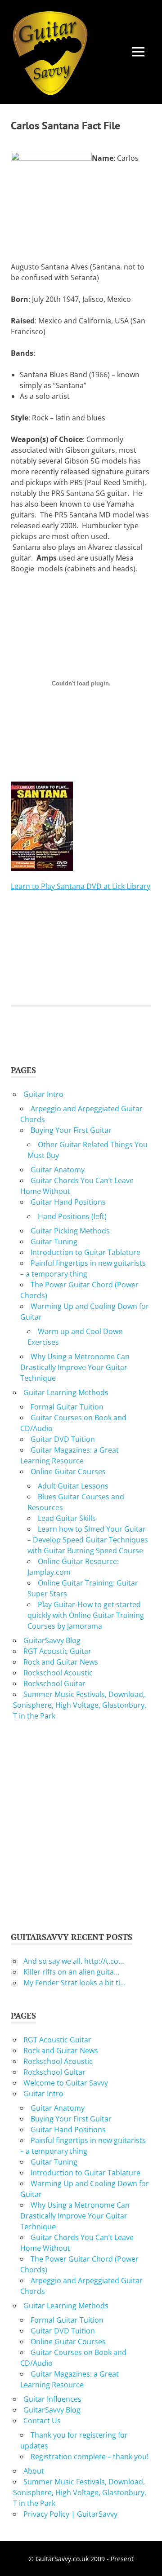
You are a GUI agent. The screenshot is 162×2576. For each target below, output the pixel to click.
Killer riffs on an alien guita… (71, 1972)
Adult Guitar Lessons (73, 1486)
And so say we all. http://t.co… (74, 1961)
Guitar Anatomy (58, 1170)
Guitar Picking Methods (70, 1231)
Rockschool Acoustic (58, 1673)
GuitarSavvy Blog (52, 1640)
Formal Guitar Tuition (67, 1407)
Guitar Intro (43, 1094)
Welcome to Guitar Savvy (66, 2083)
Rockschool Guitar (54, 1683)
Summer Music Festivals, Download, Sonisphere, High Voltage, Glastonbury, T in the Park (80, 1705)
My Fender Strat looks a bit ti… (74, 1983)
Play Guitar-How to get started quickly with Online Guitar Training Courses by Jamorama (86, 1615)
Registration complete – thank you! (90, 2457)
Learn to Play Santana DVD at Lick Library (81, 886)
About (34, 2471)
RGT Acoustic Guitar (57, 1651)
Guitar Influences (52, 2399)
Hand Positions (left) (72, 1216)
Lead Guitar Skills (67, 1518)
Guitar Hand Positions (68, 1202)
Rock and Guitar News (61, 1662)
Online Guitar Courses (68, 1471)
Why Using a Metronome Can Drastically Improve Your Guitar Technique (75, 1367)
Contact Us (42, 2421)
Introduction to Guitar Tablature (85, 1252)
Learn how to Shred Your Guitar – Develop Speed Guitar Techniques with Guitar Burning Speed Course (88, 1540)
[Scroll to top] (146, 2560)
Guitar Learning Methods (66, 1392)
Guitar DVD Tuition (63, 1439)
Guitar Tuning (54, 1242)
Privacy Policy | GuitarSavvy (70, 2514)
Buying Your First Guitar (71, 1130)
